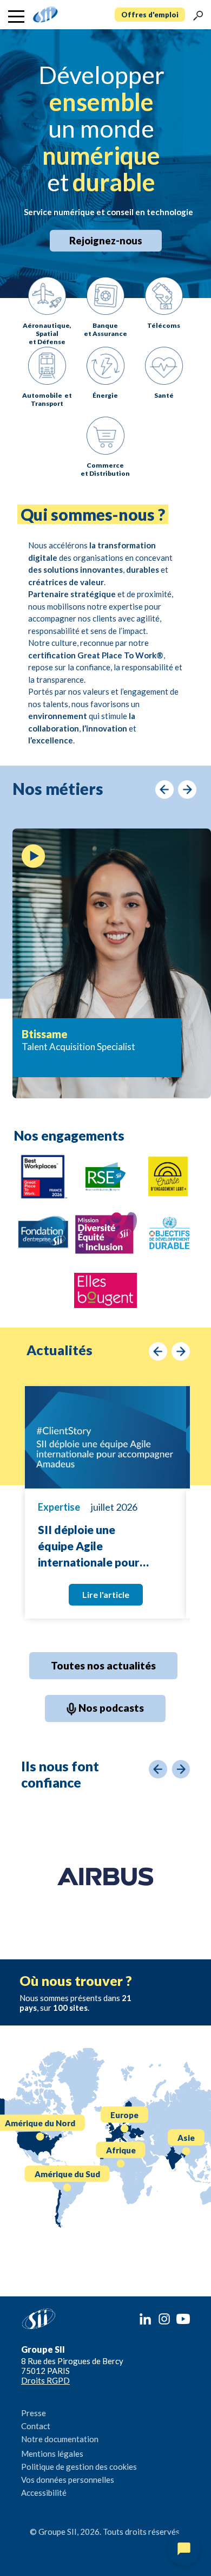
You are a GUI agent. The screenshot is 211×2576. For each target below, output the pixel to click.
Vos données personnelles (68, 2480)
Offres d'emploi (150, 15)
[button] (198, 15)
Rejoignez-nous (106, 241)
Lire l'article (106, 1594)
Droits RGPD (45, 2380)
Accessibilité (44, 2493)
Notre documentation (60, 2439)
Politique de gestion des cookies (79, 2467)
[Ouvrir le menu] (16, 17)
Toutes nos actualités (103, 1665)
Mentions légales (52, 2454)
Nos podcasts (110, 1708)
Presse (34, 2413)
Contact (36, 2426)
